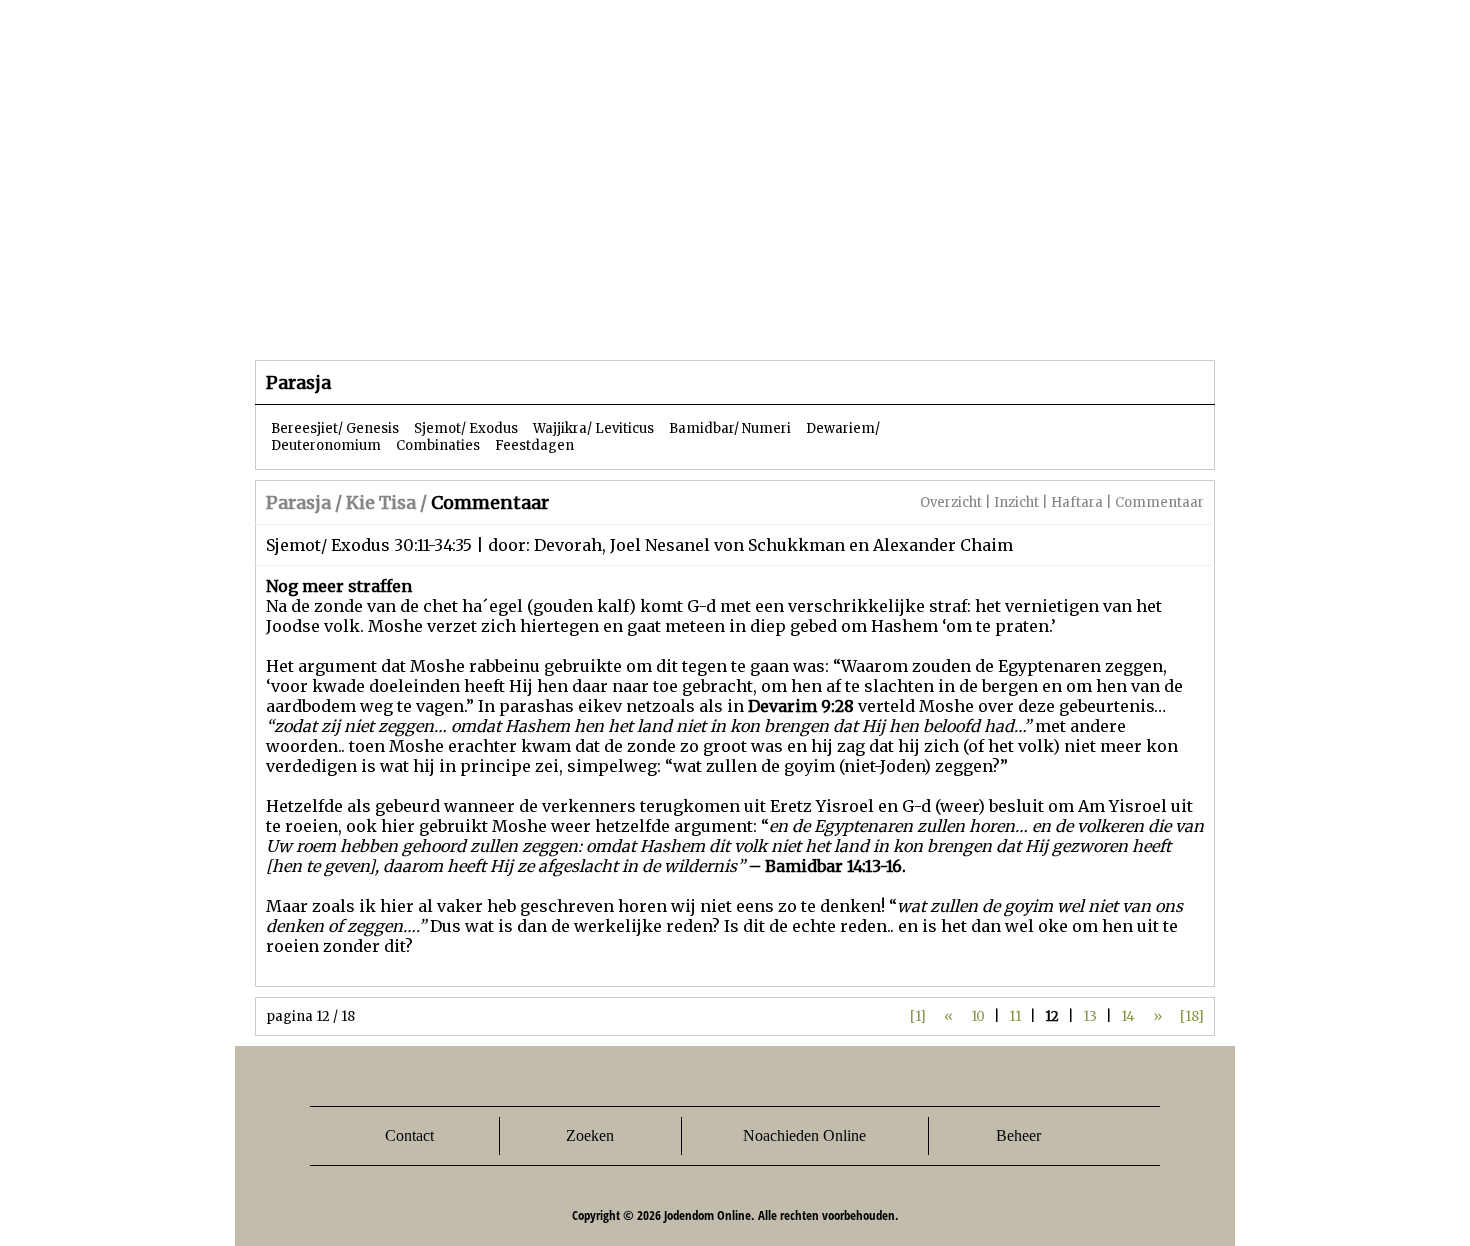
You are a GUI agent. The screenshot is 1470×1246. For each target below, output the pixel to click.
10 (978, 1016)
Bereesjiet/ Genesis (335, 428)
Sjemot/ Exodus (466, 428)
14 (1128, 1016)
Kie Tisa (381, 502)
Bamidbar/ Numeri (730, 428)
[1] (918, 1016)
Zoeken (590, 1135)
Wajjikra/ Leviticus (593, 428)
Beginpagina (326, 319)
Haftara (1077, 502)
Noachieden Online (804, 1135)
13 (1090, 1016)
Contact (409, 1135)
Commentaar (1159, 502)
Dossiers (626, 319)
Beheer (1018, 1135)
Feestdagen (534, 445)
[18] (1192, 1016)
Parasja (749, 319)
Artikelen (498, 319)
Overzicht (951, 502)
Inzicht (1016, 502)
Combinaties (438, 445)
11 (1015, 1016)
